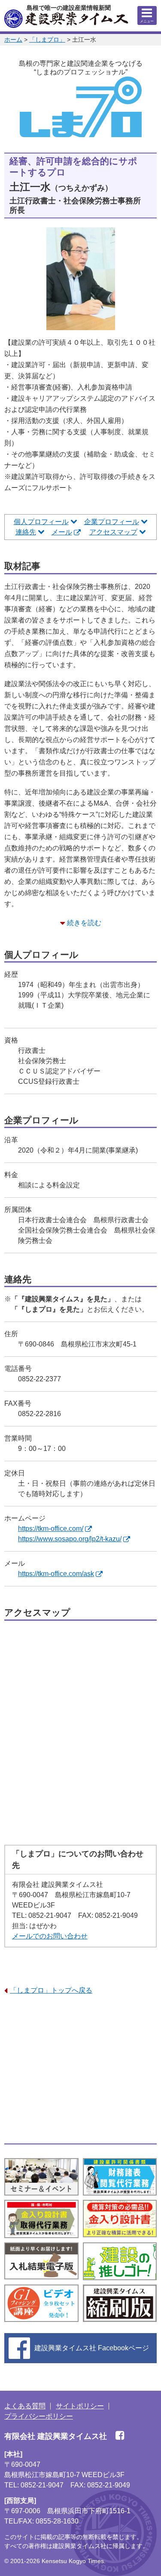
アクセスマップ (113, 532)
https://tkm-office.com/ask (56, 1574)
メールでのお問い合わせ (50, 1936)
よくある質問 (25, 2406)
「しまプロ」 (47, 40)
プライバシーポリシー (39, 2416)
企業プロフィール (112, 522)
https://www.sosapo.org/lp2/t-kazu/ (70, 1539)
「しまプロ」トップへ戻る (51, 1990)
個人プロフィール (41, 522)
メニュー (147, 21)
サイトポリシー (80, 2406)
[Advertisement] (80, 2070)
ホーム (13, 40)
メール (62, 532)
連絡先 (26, 532)
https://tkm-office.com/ (51, 1529)
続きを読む (84, 923)
